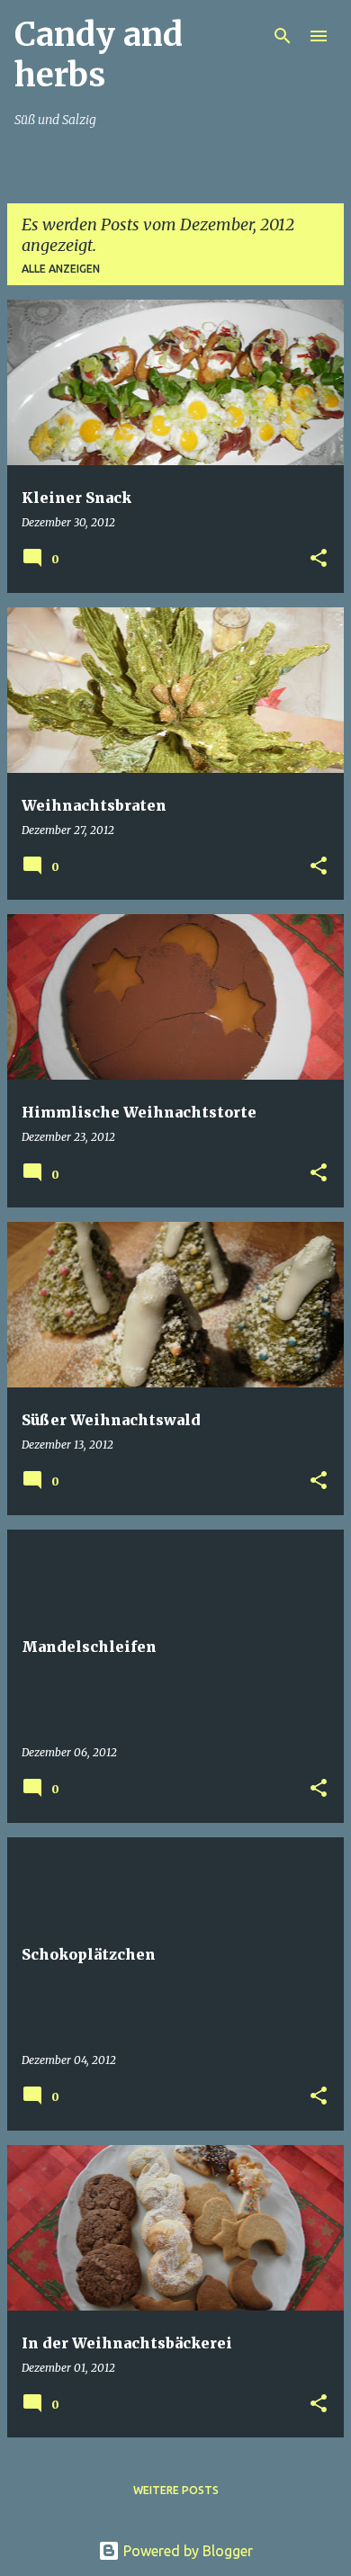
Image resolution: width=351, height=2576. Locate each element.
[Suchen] (283, 36)
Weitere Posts (176, 2490)
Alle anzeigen (61, 269)
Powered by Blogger (186, 2551)
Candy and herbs (99, 55)
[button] (319, 559)
